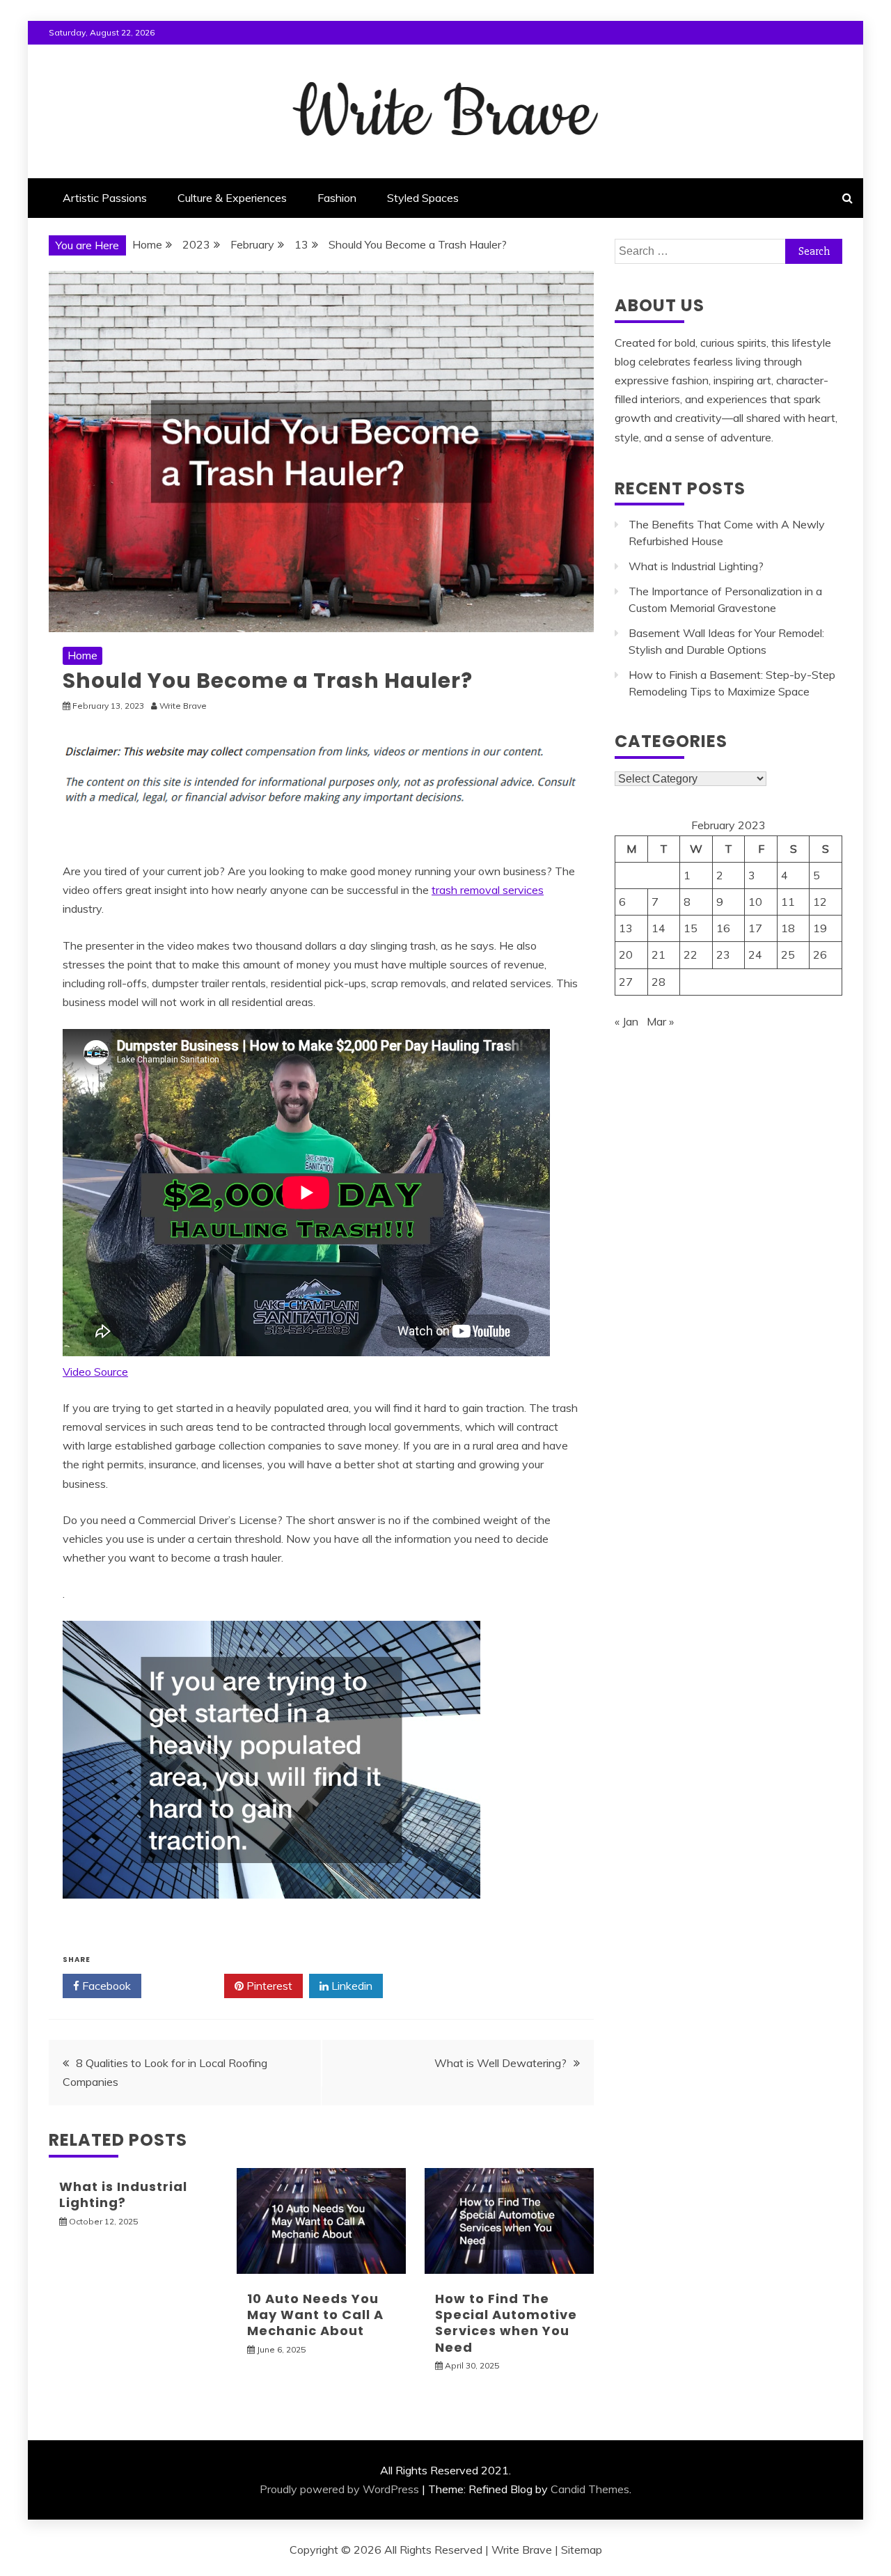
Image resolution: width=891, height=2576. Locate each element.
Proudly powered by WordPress (339, 2489)
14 (659, 928)
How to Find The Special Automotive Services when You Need (506, 2323)
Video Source (95, 1372)
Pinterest (268, 1986)
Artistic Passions (105, 198)
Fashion (337, 198)
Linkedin (350, 1986)
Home (82, 655)
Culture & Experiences (232, 198)
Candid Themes (590, 2489)
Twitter (188, 1986)
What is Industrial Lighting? (123, 2194)
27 (626, 982)
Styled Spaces (423, 198)
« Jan (626, 1021)
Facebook (105, 1986)
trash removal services (488, 890)
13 (626, 928)
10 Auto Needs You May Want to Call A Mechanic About (315, 2315)
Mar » (660, 1021)
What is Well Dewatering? (500, 2063)
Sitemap (582, 2550)
